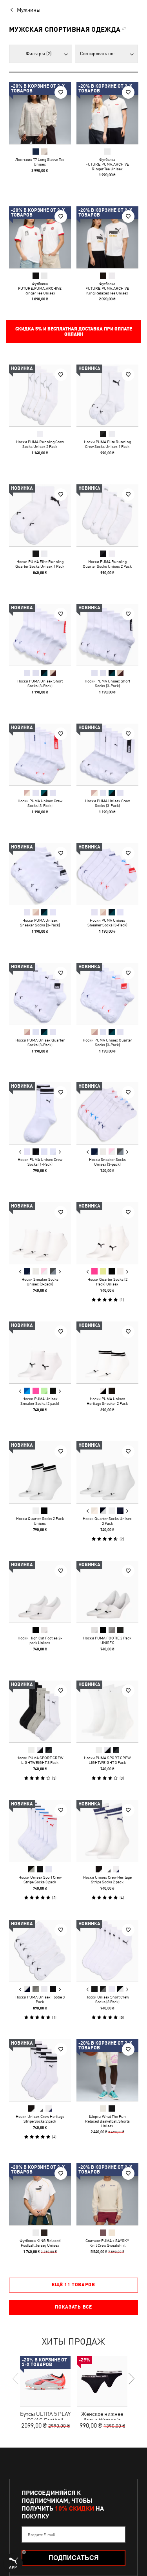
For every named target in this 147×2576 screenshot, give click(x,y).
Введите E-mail (42, 2534)
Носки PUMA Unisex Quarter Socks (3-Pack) (40, 1042)
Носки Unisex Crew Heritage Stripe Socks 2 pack (107, 1879)
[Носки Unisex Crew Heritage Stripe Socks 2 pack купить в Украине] (107, 1831)
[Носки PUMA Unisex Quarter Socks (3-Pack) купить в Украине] (40, 994)
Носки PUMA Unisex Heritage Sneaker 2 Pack (107, 1401)
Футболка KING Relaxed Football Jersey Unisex (40, 2242)
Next (60, 1152)
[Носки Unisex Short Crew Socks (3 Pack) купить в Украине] (107, 1951)
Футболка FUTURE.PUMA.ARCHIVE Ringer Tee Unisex (107, 164)
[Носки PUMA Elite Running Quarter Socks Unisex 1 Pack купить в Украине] (40, 515)
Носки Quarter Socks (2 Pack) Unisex (107, 1281)
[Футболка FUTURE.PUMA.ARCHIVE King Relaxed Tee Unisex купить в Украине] (107, 237)
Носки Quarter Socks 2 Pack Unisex (40, 1520)
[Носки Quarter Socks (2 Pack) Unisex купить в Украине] (107, 1233)
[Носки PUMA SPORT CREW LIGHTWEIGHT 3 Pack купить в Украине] (40, 1711)
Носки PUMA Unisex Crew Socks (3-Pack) (40, 803)
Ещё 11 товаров (73, 2285)
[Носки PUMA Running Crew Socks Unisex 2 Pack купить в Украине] (40, 395)
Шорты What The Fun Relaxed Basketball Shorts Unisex (107, 2121)
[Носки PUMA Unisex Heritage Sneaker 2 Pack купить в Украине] (107, 1352)
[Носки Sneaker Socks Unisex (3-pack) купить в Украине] (107, 1113)
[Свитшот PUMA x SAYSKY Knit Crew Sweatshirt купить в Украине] (107, 2194)
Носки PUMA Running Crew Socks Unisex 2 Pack (40, 444)
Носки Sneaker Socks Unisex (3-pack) (107, 1162)
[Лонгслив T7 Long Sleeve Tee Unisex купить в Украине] (40, 113)
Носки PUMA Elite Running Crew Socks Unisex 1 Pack (107, 444)
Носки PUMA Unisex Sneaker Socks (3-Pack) (40, 922)
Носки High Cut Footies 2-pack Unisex (40, 1640)
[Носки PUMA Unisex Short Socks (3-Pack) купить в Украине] (40, 635)
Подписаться (74, 2558)
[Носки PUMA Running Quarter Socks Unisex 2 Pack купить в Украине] (107, 515)
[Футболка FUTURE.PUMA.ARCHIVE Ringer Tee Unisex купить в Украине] (107, 113)
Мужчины (29, 10)
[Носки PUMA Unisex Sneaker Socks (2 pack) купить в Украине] (40, 1352)
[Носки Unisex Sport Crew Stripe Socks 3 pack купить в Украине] (40, 1831)
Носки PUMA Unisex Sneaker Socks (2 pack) (40, 1401)
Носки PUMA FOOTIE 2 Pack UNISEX (107, 1640)
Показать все (73, 2307)
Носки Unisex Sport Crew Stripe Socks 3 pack (40, 1879)
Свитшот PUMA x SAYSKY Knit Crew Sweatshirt (107, 2242)
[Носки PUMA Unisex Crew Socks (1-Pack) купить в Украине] (40, 1113)
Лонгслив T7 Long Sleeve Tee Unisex (40, 162)
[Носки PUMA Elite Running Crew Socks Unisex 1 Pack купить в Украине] (107, 395)
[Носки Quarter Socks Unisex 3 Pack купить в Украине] (107, 1472)
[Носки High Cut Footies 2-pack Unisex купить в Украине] (40, 1592)
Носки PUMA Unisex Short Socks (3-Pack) (40, 683)
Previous (20, 1152)
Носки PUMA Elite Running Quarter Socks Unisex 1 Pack (40, 563)
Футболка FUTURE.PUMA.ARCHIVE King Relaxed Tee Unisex (107, 288)
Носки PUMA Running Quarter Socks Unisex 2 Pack (107, 563)
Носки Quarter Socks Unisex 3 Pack (107, 1520)
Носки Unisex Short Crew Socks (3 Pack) (107, 1999)
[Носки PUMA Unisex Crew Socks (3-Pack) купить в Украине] (40, 755)
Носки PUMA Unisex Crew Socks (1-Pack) (40, 1162)
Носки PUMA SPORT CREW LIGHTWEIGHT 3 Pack (40, 1760)
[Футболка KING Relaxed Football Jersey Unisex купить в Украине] (40, 2194)
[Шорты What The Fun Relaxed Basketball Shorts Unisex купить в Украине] (107, 2070)
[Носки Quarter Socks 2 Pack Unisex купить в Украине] (40, 1472)
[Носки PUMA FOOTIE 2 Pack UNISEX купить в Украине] (107, 1592)
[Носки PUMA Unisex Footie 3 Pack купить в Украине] (40, 1951)
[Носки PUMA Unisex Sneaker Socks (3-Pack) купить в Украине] (40, 874)
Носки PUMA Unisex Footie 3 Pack (40, 1999)
